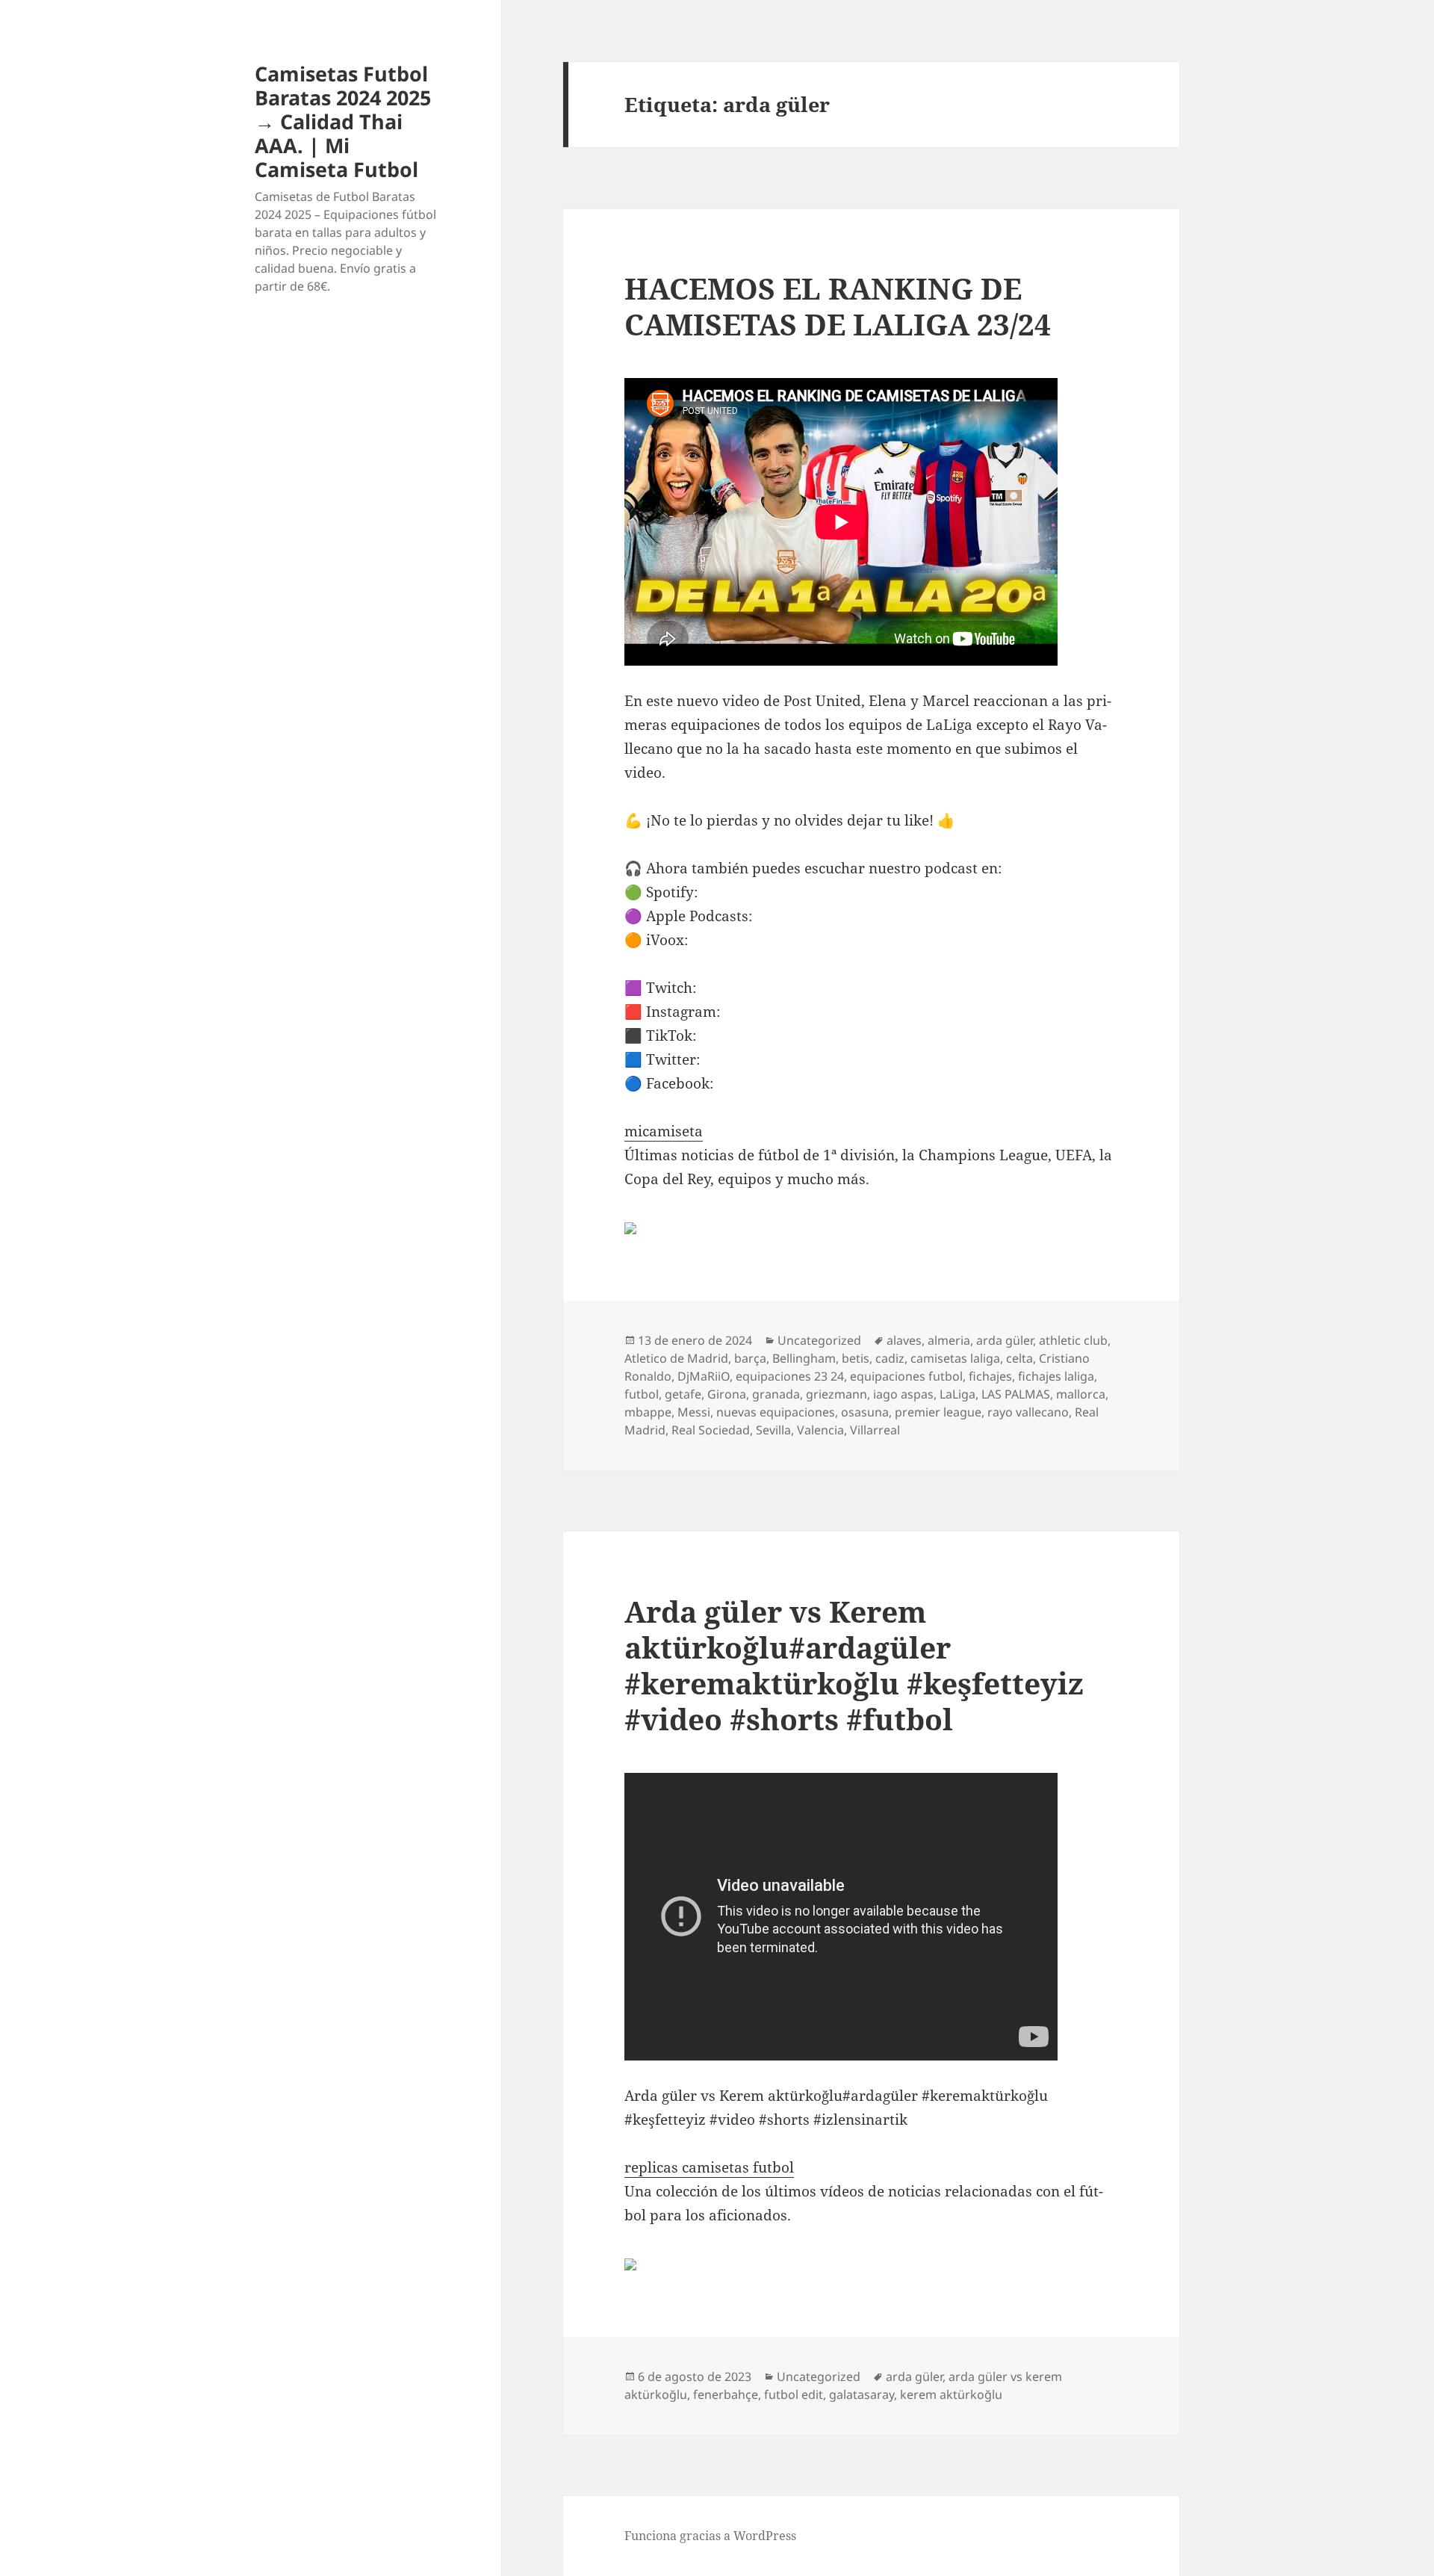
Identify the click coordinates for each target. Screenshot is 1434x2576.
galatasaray (862, 2394)
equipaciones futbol (906, 1376)
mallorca (1081, 1394)
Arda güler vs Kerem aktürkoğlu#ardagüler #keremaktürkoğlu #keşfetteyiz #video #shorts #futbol (854, 1665)
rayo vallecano (1028, 1412)
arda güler (1005, 1340)
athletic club (1073, 1340)
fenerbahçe (726, 2394)
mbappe (648, 1412)
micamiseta (664, 1131)
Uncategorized (819, 1340)
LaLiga (957, 1394)
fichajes (990, 1376)
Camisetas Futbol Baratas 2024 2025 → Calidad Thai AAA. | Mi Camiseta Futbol (343, 121)
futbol (642, 1394)
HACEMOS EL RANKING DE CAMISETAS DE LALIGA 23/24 (838, 306)
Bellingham (804, 1358)
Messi (694, 1412)
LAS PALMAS (1016, 1394)
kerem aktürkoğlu (951, 2394)
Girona (727, 1394)
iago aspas (903, 1394)
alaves (904, 1340)
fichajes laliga (1056, 1376)
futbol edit (794, 2394)
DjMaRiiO (704, 1376)
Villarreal (875, 1430)
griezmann (836, 1394)
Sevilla (773, 1430)
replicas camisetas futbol (709, 2167)
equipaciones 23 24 (790, 1376)
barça (750, 1358)
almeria (949, 1340)
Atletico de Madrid (676, 1358)
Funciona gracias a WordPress (710, 2536)
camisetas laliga (955, 1358)
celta (1019, 1358)
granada (776, 1394)
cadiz (890, 1358)
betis (856, 1358)
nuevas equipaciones (776, 1412)
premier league (938, 1412)
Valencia (820, 1430)
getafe (683, 1394)
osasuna (865, 1412)
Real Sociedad (711, 1430)
